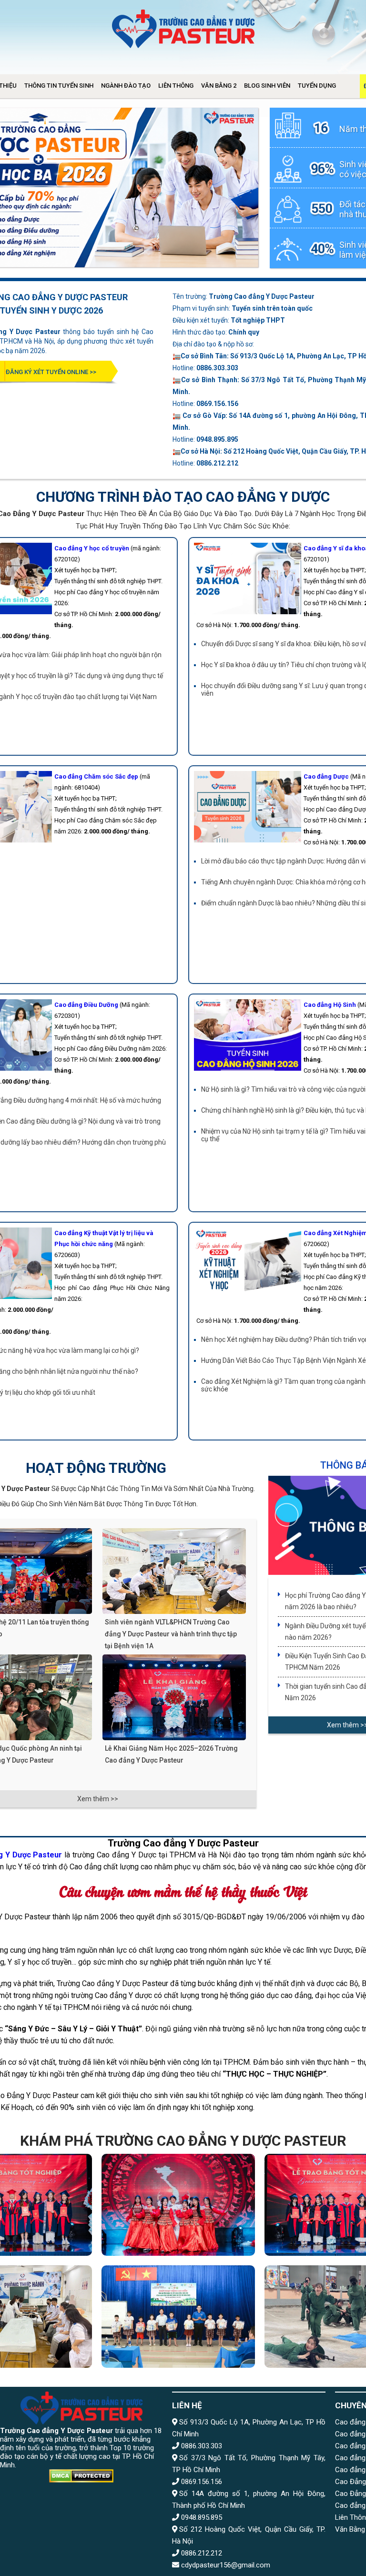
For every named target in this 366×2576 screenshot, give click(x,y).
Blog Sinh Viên (267, 86)
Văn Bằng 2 (219, 86)
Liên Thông (176, 86)
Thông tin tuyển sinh (59, 86)
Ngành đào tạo (126, 86)
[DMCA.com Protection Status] (81, 2477)
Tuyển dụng (317, 86)
